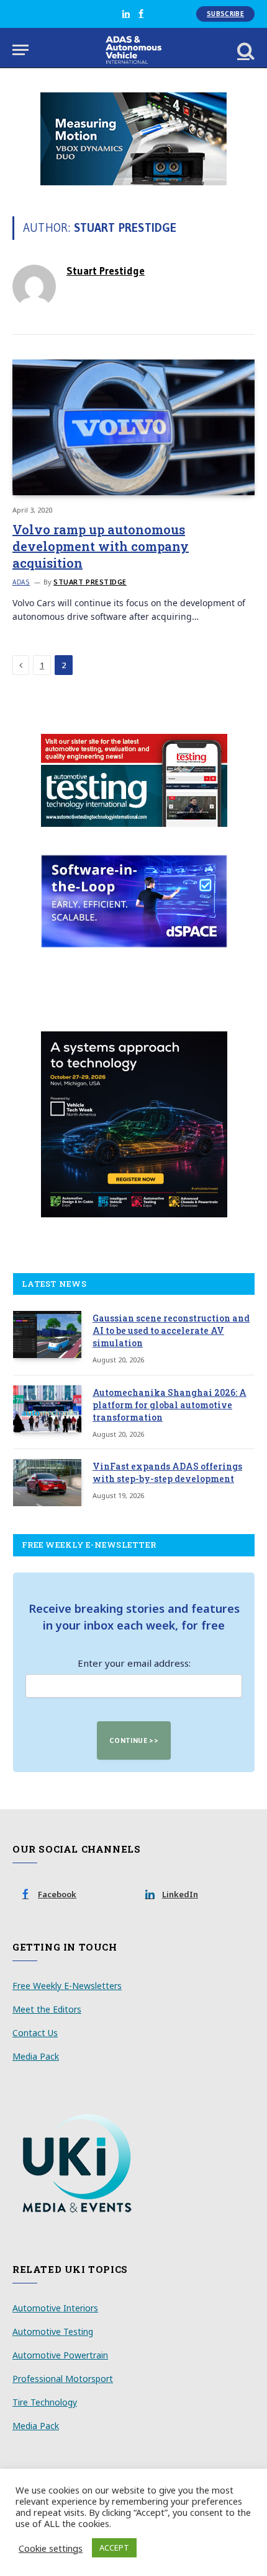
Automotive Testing (53, 2331)
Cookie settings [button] (51, 2548)
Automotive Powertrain (60, 2355)
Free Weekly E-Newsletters (67, 1986)
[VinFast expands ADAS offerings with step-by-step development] (47, 1483)
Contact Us (35, 2033)
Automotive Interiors (55, 2308)
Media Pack (36, 2056)
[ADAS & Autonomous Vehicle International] (134, 50)
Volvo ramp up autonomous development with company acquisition (101, 546)
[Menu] (20, 50)
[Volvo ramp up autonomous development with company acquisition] (133, 427)
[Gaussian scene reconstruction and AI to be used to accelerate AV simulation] (47, 1334)
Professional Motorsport (63, 2379)
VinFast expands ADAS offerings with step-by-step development (167, 1472)
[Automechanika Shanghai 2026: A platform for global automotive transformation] (47, 1409)
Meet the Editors (47, 2009)
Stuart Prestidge (106, 271)
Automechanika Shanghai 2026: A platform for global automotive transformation (170, 1405)
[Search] (245, 50)
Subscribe (225, 14)
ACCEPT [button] (114, 2547)
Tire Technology (45, 2402)
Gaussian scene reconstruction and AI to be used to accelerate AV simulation (171, 1330)
